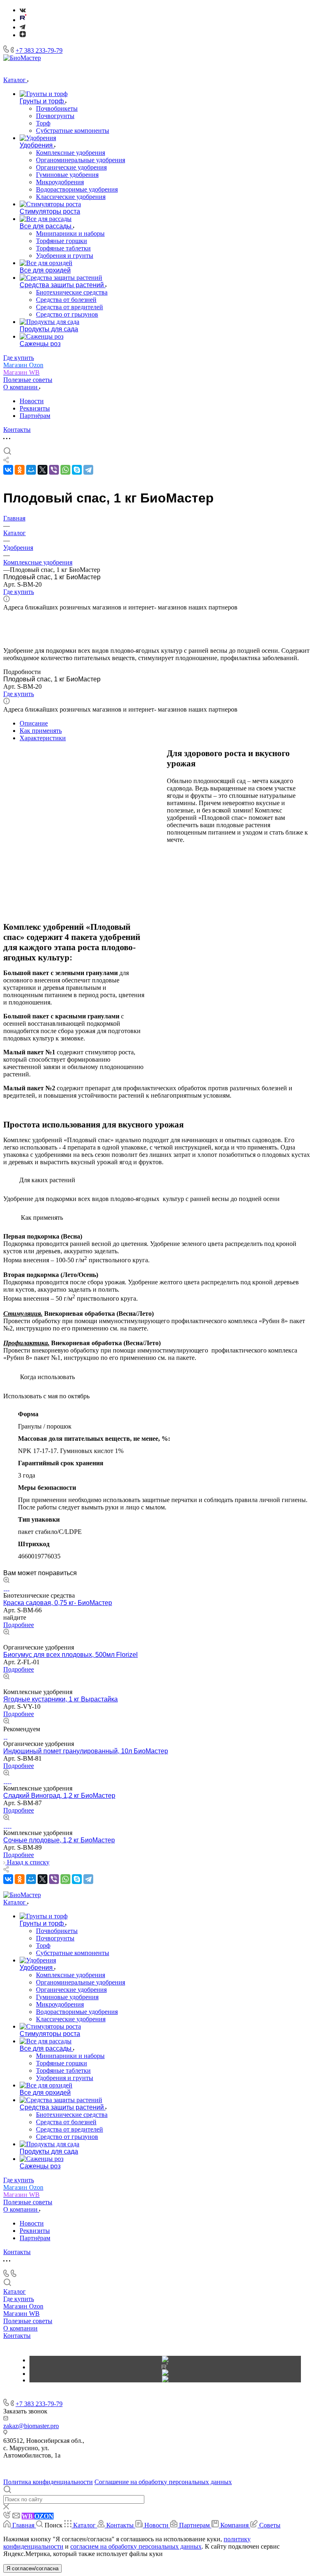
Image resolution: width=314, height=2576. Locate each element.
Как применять (41, 731)
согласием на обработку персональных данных (136, 2546)
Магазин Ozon (23, 2306)
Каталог (15, 2291)
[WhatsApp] (65, 470)
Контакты (17, 2336)
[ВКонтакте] (23, 10)
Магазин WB (21, 2314)
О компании (20, 2328)
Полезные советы (28, 2321)
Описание (34, 723)
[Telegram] (22, 27)
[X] (43, 470)
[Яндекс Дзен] (23, 35)
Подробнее (19, 1625)
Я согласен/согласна (33, 2568)
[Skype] (77, 470)
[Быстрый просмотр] (6, 1581)
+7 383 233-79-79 (39, 50)
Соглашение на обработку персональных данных (163, 2482)
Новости (32, 401)
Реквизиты (35, 408)
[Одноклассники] (20, 470)
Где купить (19, 2299)
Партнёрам (35, 416)
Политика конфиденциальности (48, 2482)
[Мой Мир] (31, 470)
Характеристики (43, 738)
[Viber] (54, 470)
